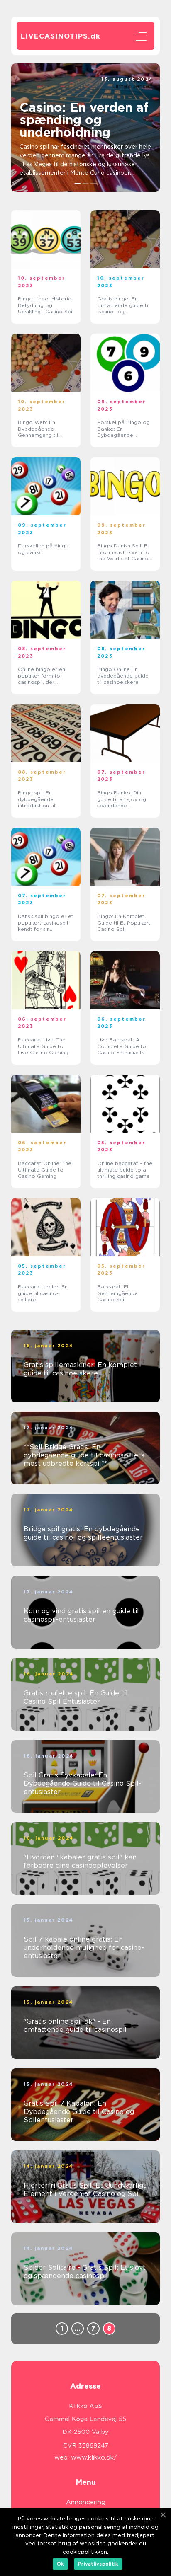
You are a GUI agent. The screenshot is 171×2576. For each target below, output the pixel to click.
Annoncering (86, 2502)
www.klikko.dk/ (94, 2457)
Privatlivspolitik (98, 2564)
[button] (78, 183)
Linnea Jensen (132, 86)
